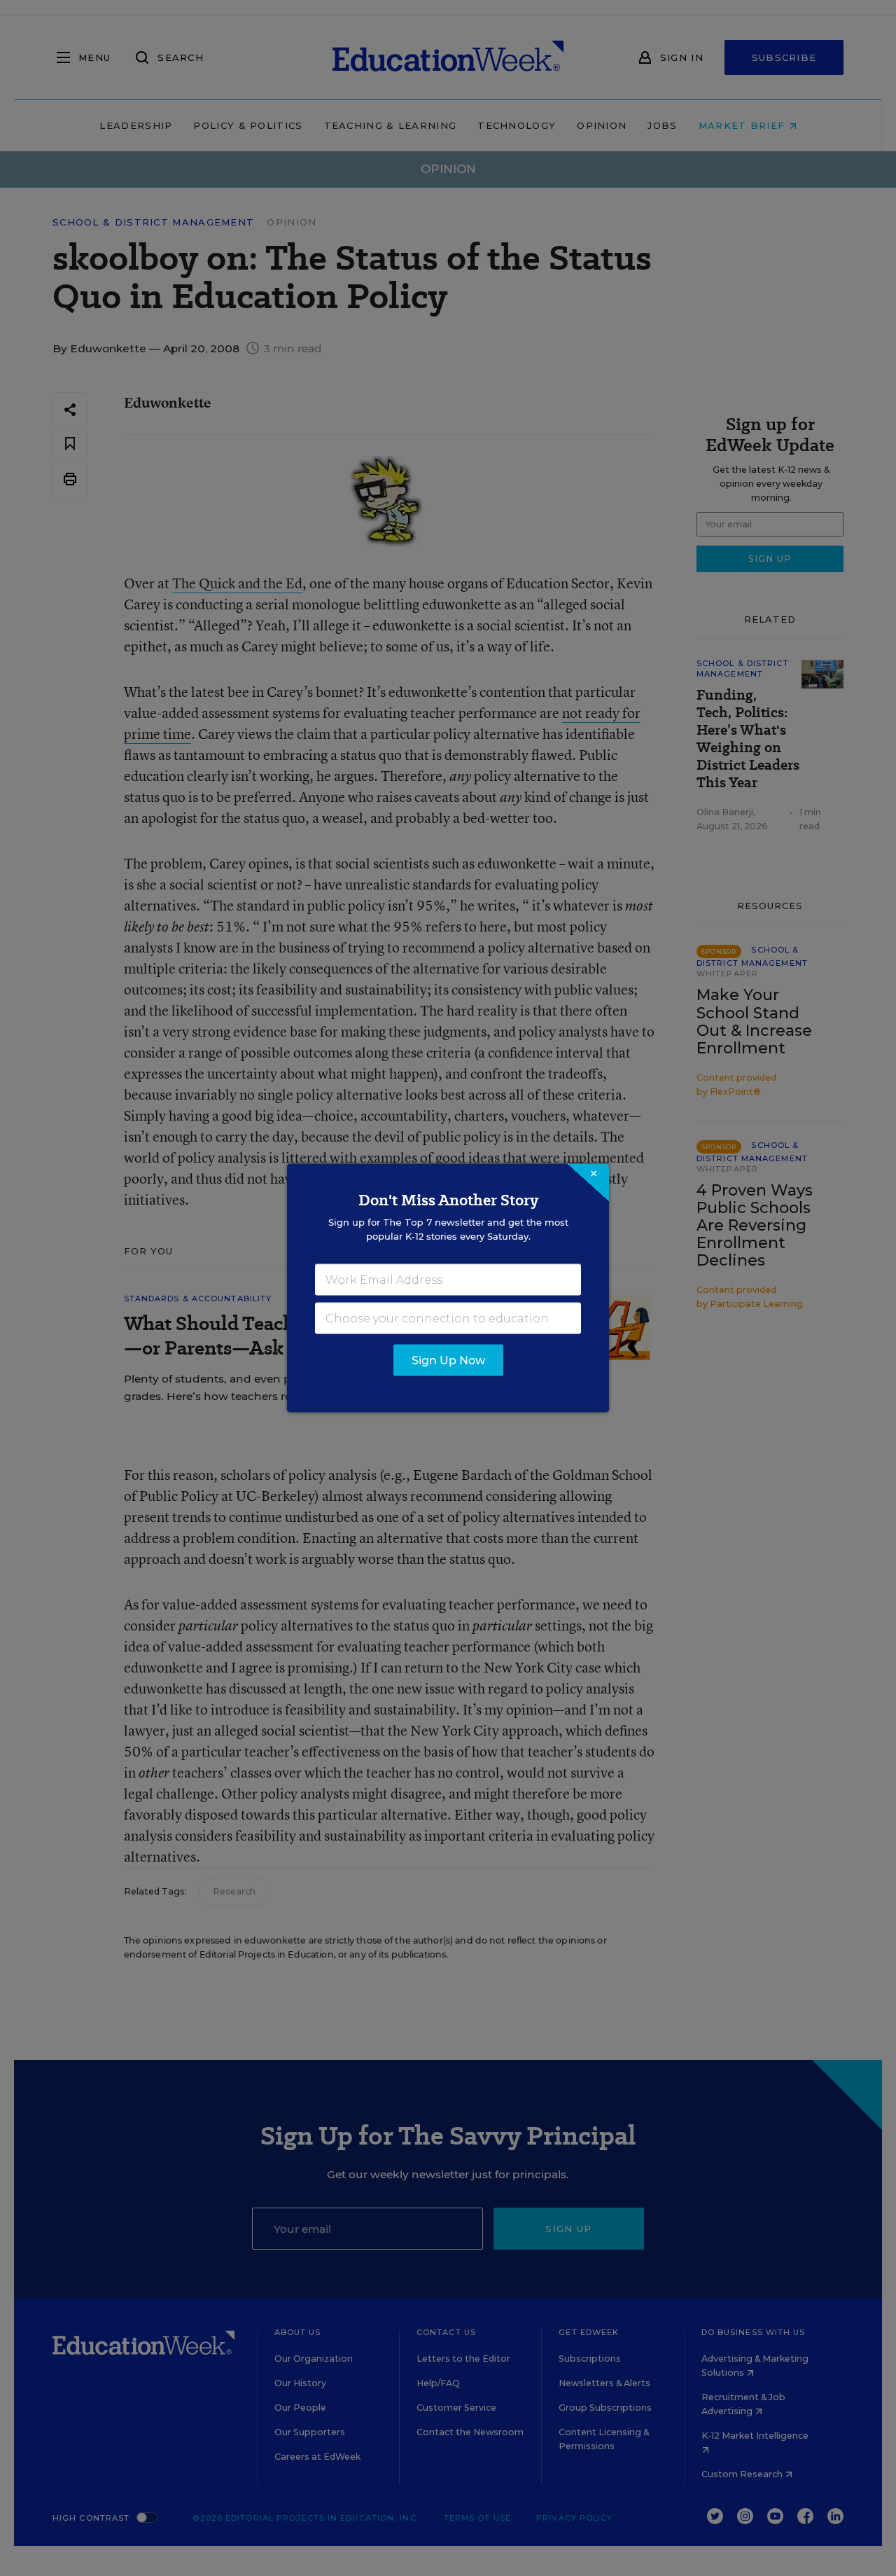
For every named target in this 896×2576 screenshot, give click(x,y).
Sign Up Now (448, 1360)
